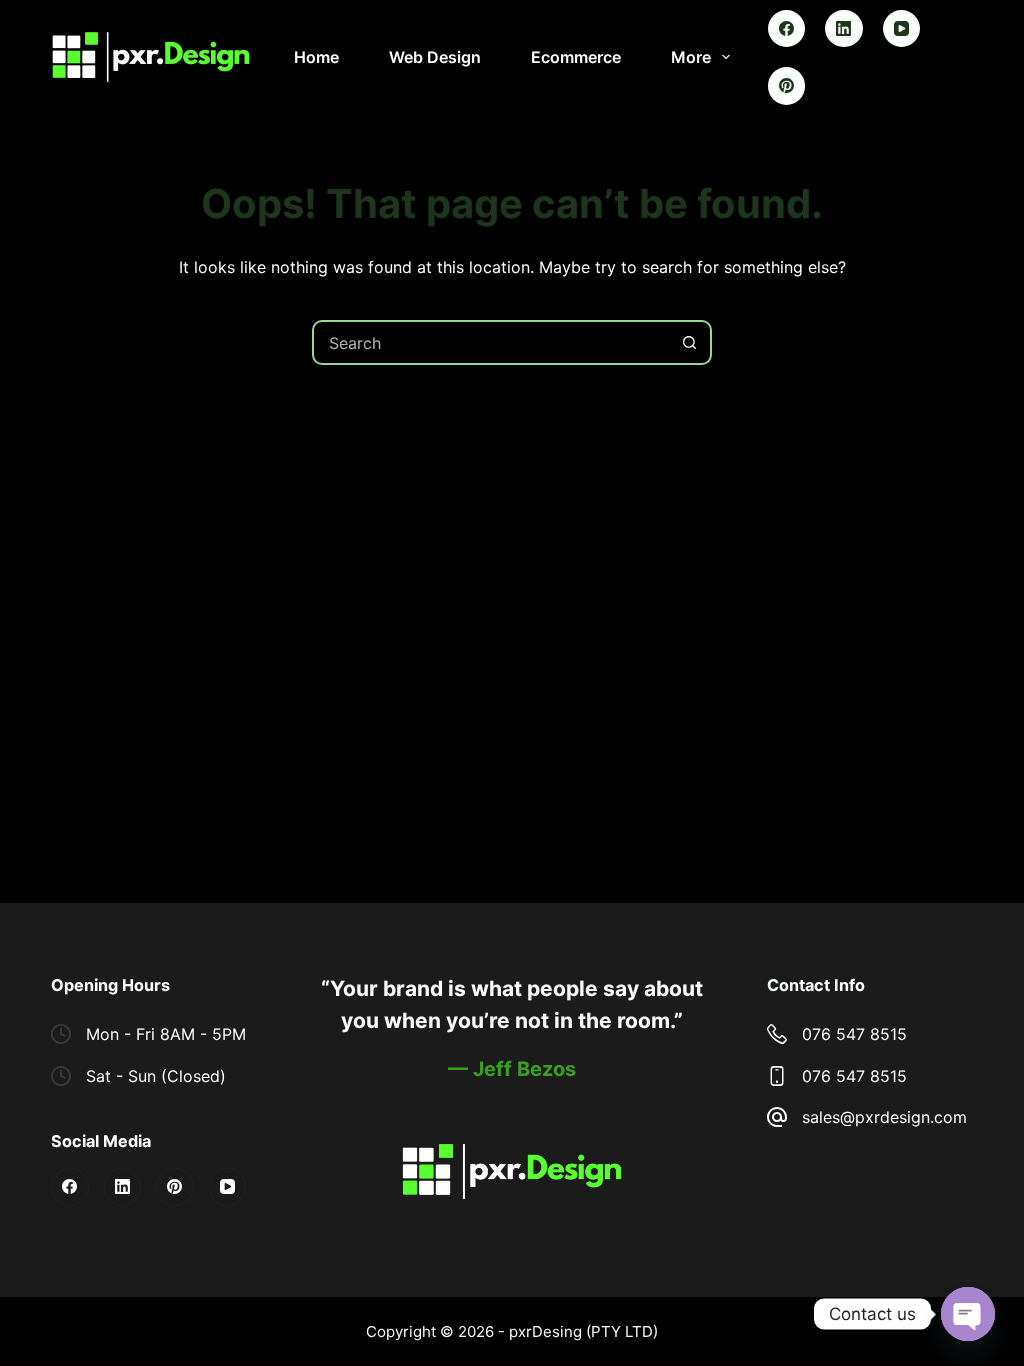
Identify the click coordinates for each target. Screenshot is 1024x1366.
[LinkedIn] (844, 29)
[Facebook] (787, 29)
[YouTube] (902, 29)
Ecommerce (576, 57)
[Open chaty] (968, 1314)
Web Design (435, 57)
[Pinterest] (787, 86)
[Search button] (689, 342)
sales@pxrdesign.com (884, 1117)
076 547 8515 (854, 1034)
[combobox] (491, 342)
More (691, 57)
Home (316, 57)
